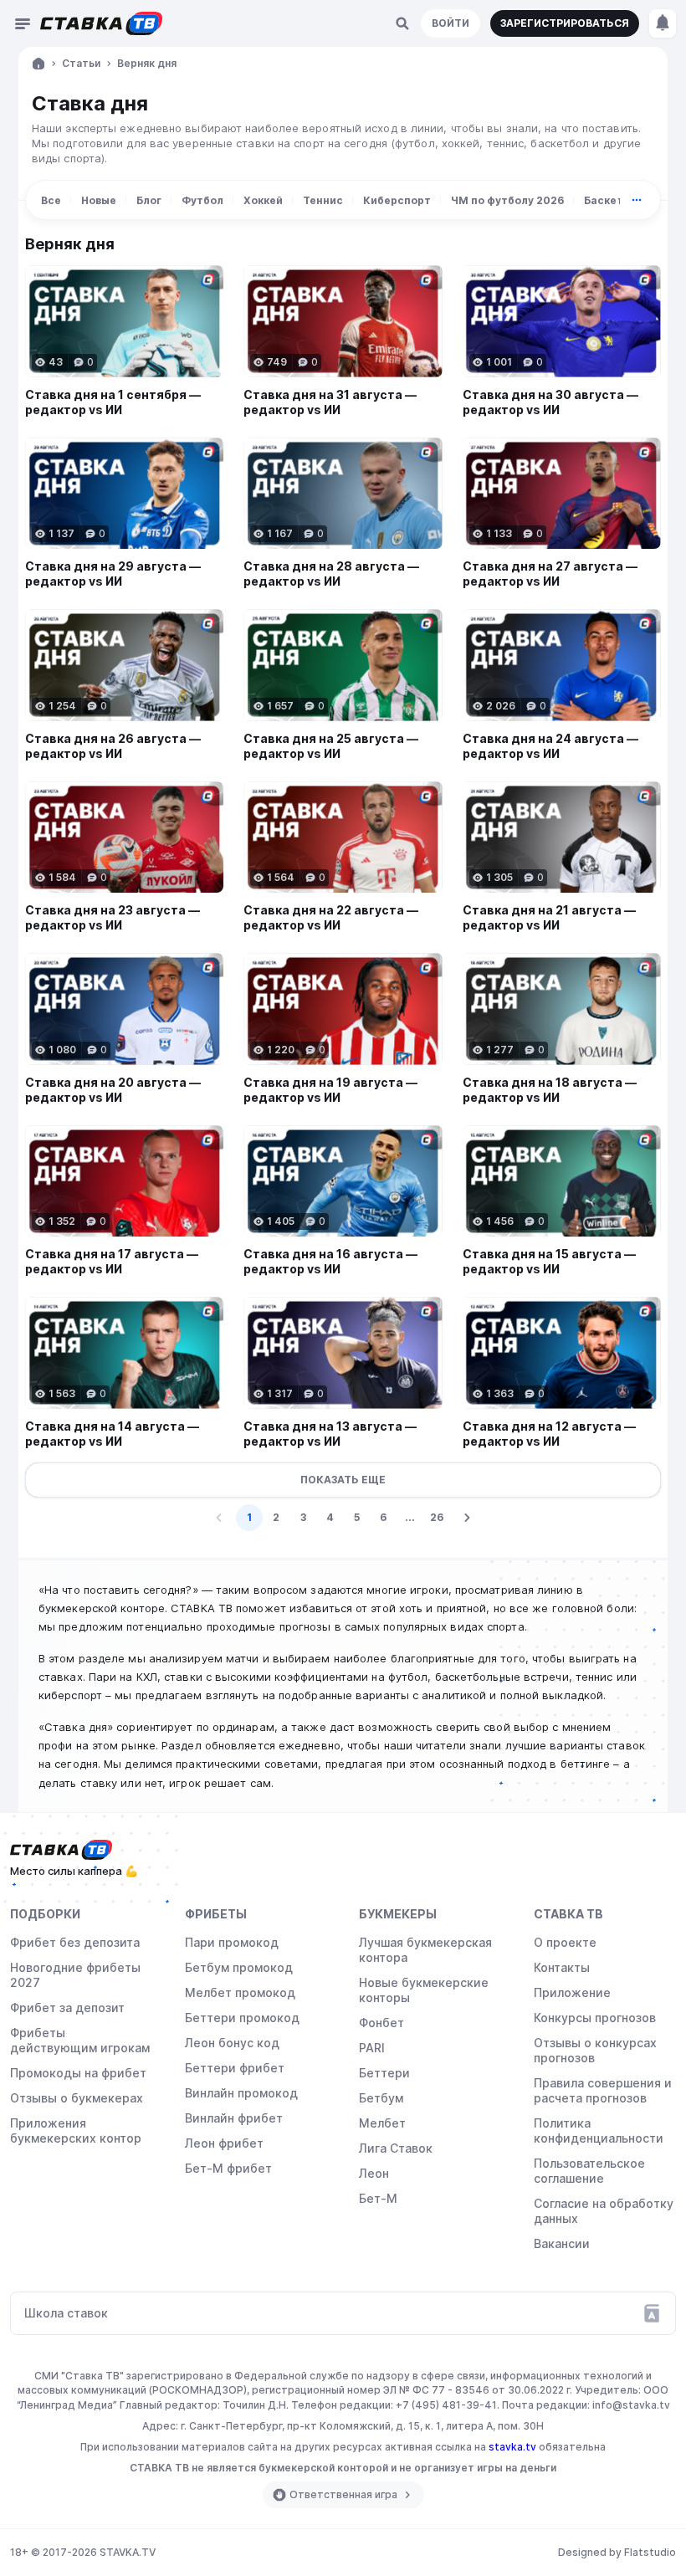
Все (51, 200)
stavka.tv (512, 2447)
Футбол (202, 200)
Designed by (617, 2552)
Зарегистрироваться (565, 23)
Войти (451, 23)
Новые (99, 200)
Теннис (323, 200)
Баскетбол (614, 200)
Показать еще (343, 1480)
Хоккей (263, 200)
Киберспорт (397, 200)
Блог (149, 200)
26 (437, 1517)
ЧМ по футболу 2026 (507, 200)
